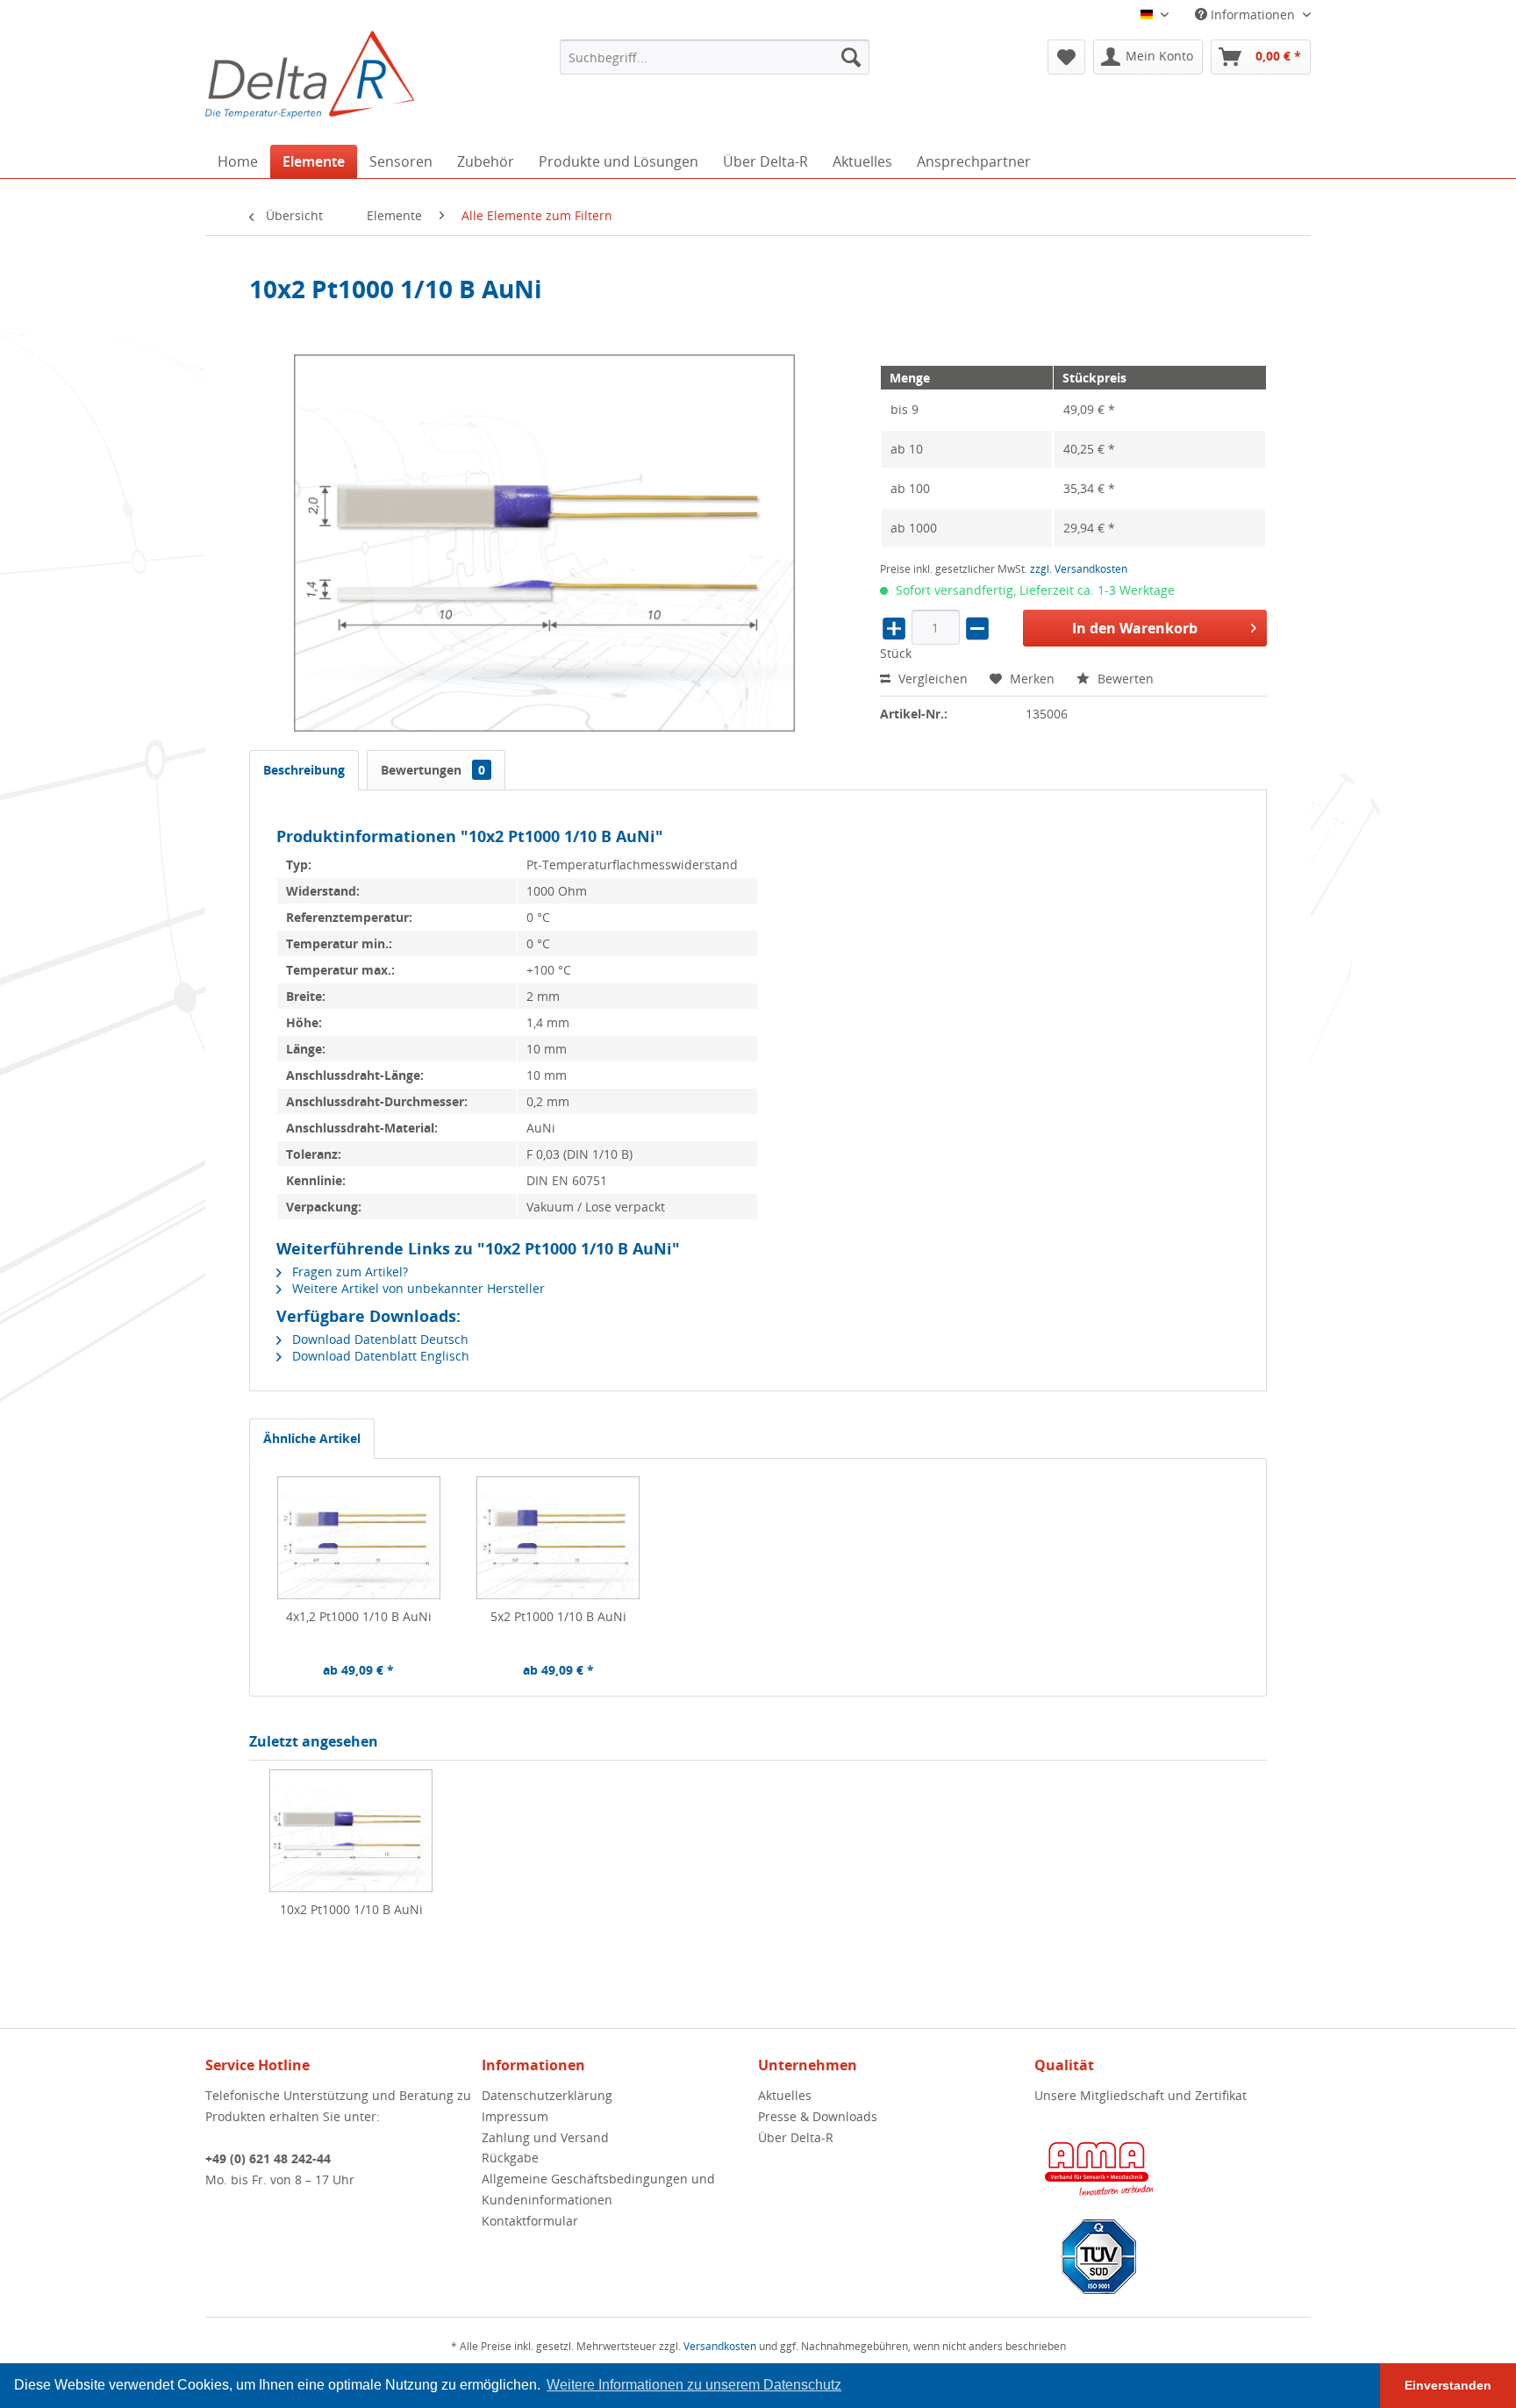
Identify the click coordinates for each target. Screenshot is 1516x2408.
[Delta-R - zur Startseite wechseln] (310, 75)
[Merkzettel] (1066, 57)
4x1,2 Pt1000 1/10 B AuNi (359, 1616)
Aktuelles (785, 2095)
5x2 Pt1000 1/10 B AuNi (558, 1616)
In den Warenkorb (1135, 628)
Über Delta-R (796, 2137)
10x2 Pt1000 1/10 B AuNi (351, 1909)
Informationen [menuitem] (1253, 14)
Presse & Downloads (818, 2116)
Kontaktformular (530, 2221)
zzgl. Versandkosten (1079, 569)
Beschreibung (304, 770)
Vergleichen (931, 679)
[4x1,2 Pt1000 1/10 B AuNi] (359, 1538)
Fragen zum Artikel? (348, 1272)
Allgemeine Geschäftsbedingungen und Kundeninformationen (598, 2189)
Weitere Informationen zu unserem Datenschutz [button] (694, 2385)
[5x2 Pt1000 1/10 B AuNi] (559, 1538)
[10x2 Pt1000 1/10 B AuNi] (351, 1831)
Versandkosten (720, 2346)
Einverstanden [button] (1448, 2385)
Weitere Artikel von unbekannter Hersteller (417, 1288)
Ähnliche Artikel (312, 1438)
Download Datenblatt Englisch (379, 1356)
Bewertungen (433, 770)
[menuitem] (715, 57)
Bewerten (1124, 679)
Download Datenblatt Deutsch (379, 1339)
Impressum (515, 2116)
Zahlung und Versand (545, 2137)
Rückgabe (510, 2158)
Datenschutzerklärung (547, 2095)
